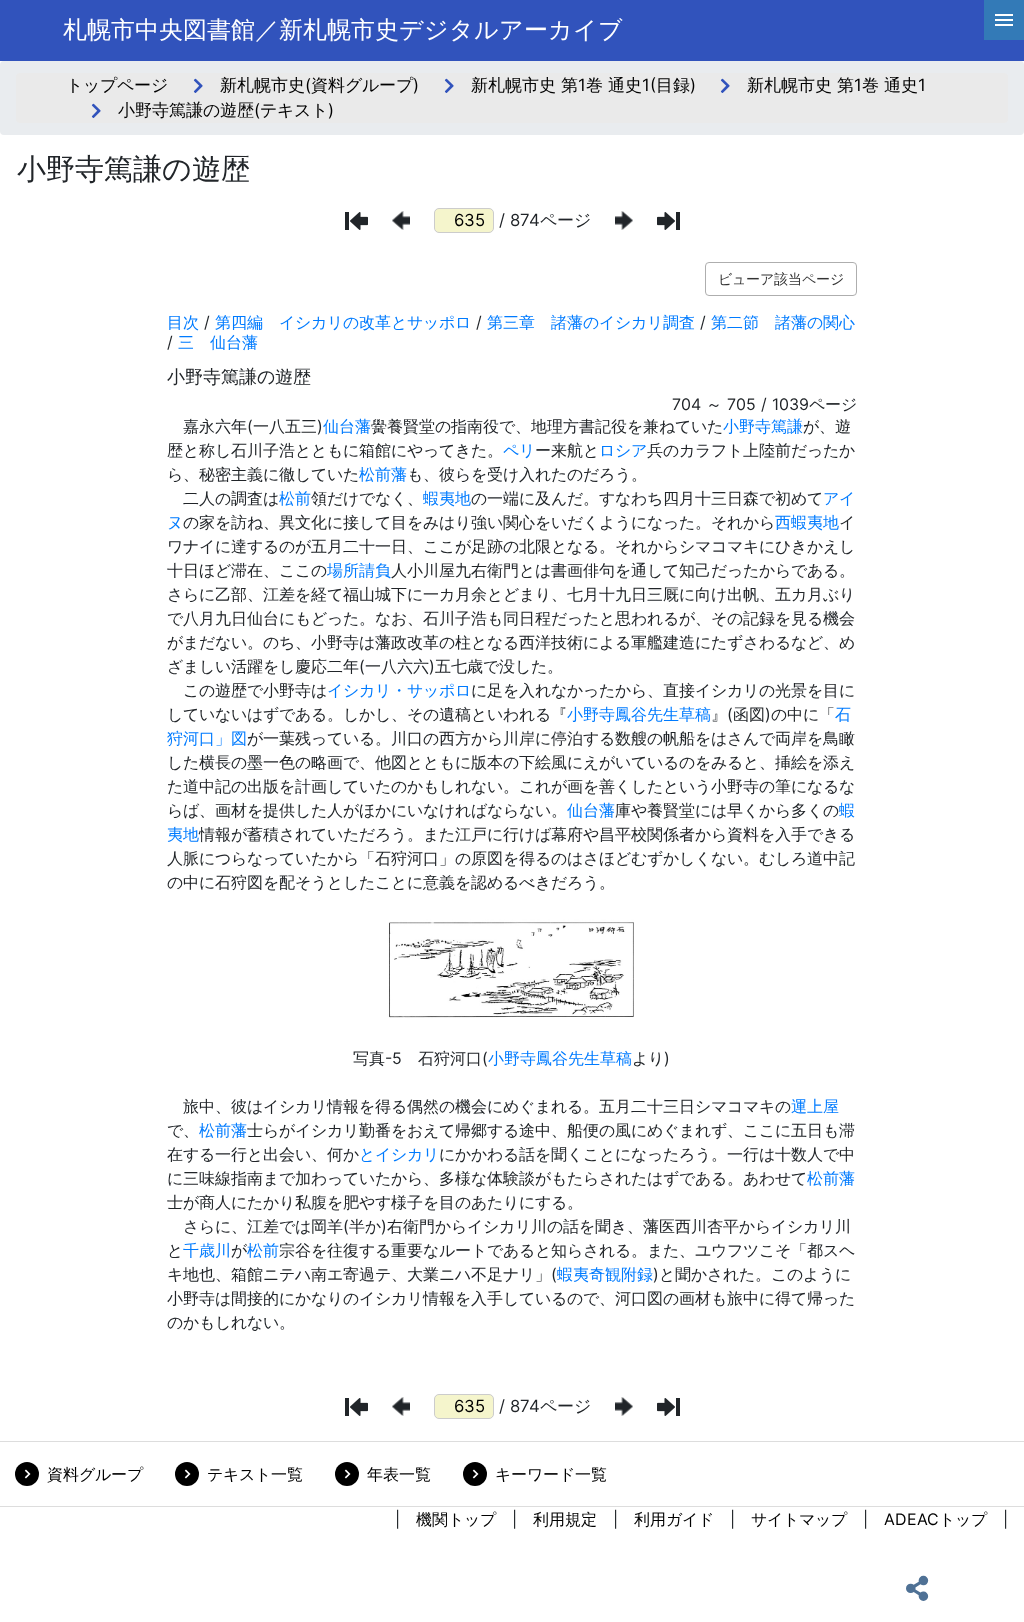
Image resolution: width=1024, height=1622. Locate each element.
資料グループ (95, 1474)
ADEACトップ (935, 1519)
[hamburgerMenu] (1004, 20)
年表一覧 (399, 1474)
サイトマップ (799, 1519)
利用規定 (565, 1519)
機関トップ (456, 1519)
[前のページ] (401, 220)
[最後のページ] (668, 221)
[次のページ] (624, 220)
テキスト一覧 (255, 1474)
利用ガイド (674, 1519)
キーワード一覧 (551, 1474)
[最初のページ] (356, 221)
